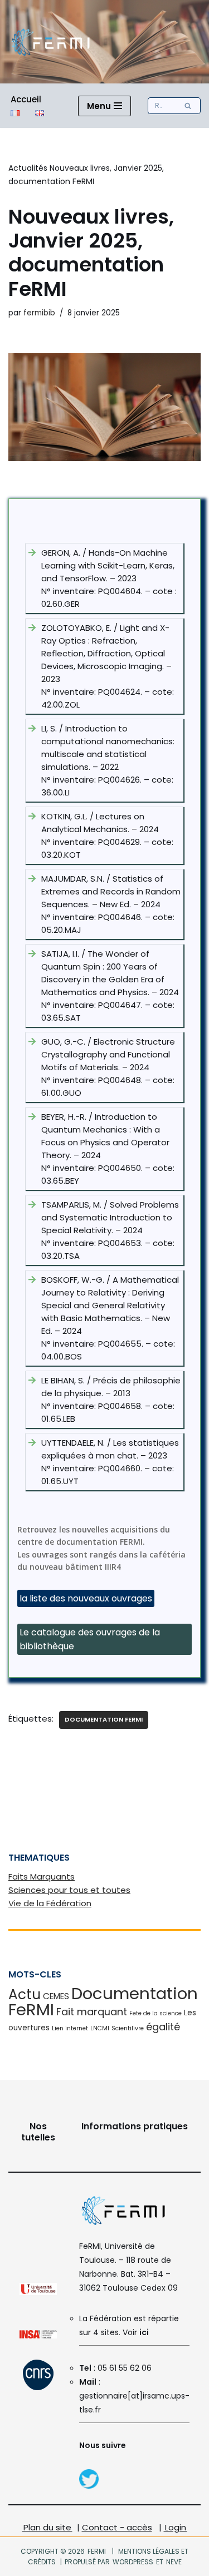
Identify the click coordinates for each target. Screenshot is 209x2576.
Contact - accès (117, 2527)
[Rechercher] (188, 106)
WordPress (133, 2562)
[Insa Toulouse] (38, 2336)
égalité (163, 2027)
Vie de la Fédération (50, 1903)
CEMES (56, 1996)
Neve (173, 2562)
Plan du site (47, 2527)
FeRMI (97, 2551)
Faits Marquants (42, 1877)
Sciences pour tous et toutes (69, 1890)
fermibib (39, 313)
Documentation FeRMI (104, 1719)
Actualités (28, 168)
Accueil (26, 99)
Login (176, 2527)
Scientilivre (128, 2028)
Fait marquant (92, 2012)
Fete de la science (155, 2013)
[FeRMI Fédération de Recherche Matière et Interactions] (50, 42)
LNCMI (100, 2028)
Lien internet (70, 2028)
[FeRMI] (89, 2486)
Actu (25, 1994)
